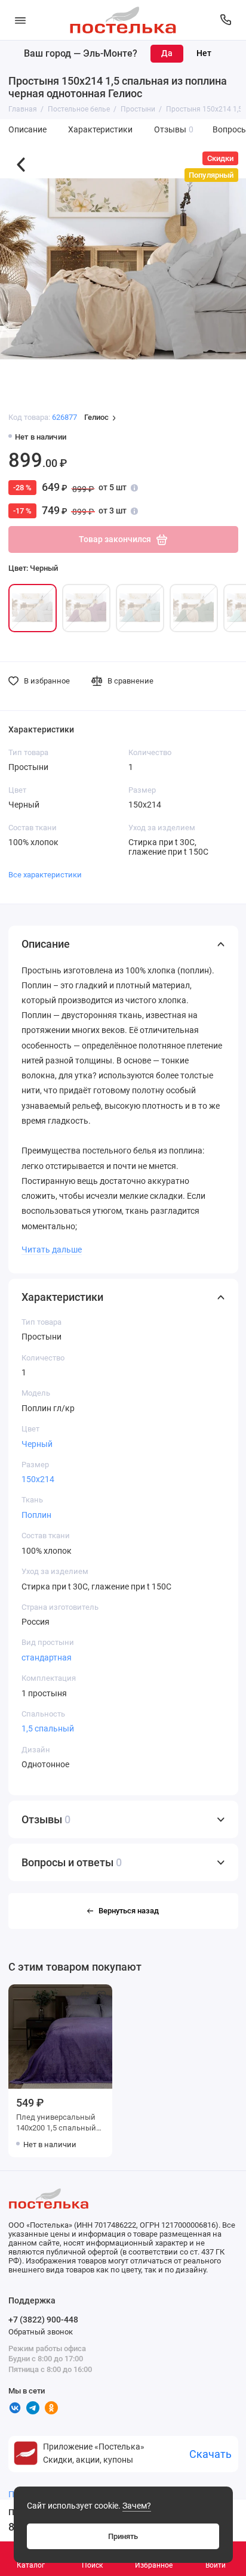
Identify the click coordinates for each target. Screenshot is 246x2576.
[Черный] (33, 608)
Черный (37, 1444)
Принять (123, 2536)
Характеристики (100, 130)
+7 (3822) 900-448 (43, 2320)
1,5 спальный (48, 1728)
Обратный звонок (41, 2332)
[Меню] (20, 20)
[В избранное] (102, 1995)
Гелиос (96, 418)
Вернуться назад (129, 1911)
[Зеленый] (194, 608)
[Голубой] (140, 608)
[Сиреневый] (86, 608)
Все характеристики (45, 875)
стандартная (47, 1657)
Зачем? (137, 2506)
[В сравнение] (85, 1995)
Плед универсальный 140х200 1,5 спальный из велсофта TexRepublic (56, 2124)
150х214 (38, 1479)
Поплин (36, 1515)
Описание (27, 130)
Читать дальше (52, 1250)
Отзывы (174, 130)
